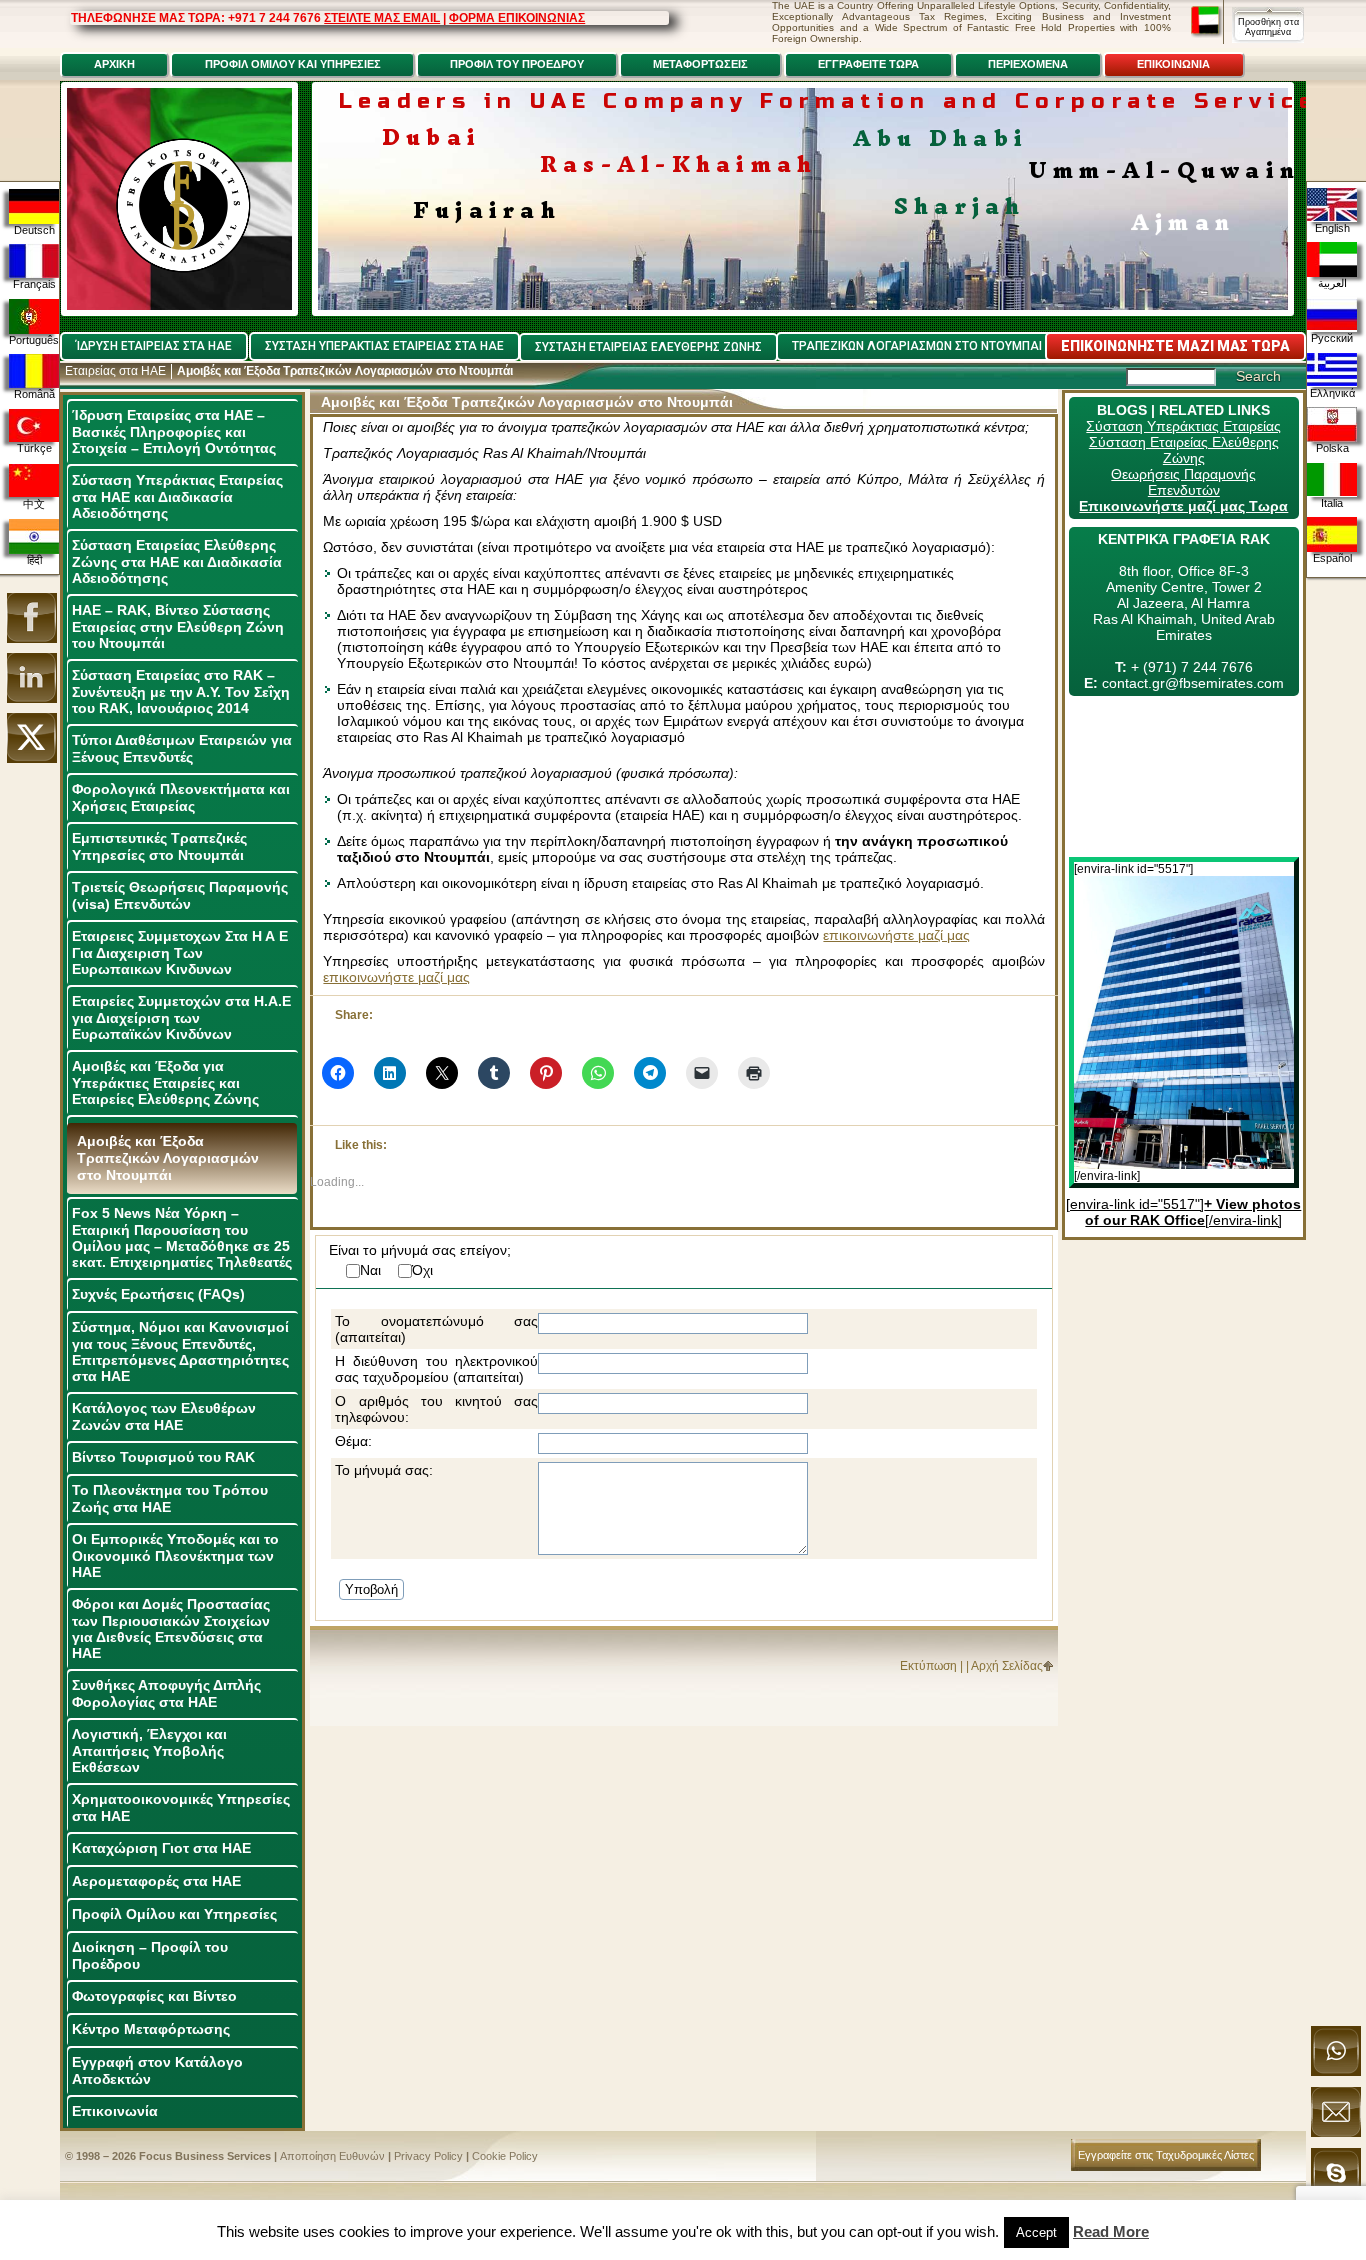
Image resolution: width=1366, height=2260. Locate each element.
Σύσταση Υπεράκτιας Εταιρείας (1183, 426)
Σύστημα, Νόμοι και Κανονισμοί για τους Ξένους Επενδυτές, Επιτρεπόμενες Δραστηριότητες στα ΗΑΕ (180, 1351)
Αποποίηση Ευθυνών (332, 2156)
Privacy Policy (428, 2156)
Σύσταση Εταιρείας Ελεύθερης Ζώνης (1184, 450)
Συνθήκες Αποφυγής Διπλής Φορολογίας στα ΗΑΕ (166, 1693)
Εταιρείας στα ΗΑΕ (115, 371)
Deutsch (34, 230)
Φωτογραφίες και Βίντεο (154, 1996)
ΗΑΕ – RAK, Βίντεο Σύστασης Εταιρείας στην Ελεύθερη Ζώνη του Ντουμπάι (178, 626)
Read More (1111, 2231)
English (1332, 228)
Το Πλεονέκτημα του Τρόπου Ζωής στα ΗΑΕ (170, 1498)
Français (34, 284)
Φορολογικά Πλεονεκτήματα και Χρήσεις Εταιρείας (181, 797)
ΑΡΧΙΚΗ (114, 64)
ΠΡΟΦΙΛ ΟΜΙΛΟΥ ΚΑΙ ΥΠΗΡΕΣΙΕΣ (293, 64)
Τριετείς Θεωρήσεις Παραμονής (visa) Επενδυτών (180, 895)
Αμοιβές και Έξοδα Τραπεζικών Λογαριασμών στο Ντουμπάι (168, 1158)
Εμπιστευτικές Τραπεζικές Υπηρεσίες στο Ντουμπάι (159, 846)
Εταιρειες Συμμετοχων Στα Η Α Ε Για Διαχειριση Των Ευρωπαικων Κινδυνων (180, 952)
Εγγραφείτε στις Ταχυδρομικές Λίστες (1166, 2155)
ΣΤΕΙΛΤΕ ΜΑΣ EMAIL (382, 18)
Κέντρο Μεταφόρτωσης (151, 2029)
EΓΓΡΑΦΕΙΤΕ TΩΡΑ (868, 64)
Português (34, 340)
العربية (1332, 283)
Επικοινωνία (115, 2111)
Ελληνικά (1332, 393)
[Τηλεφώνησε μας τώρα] (1336, 2072)
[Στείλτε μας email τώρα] (1336, 2133)
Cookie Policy (505, 2156)
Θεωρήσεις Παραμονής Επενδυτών (1183, 482)
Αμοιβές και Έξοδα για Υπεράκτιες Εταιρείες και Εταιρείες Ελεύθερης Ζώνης (165, 1082)
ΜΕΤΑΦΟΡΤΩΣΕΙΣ (700, 64)
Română (34, 394)
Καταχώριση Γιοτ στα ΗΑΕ (161, 1848)
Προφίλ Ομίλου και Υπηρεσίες (174, 1914)
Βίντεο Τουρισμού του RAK (163, 1457)
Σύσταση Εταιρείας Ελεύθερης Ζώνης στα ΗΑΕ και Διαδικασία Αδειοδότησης (177, 561)
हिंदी (34, 560)
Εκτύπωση (928, 1666)
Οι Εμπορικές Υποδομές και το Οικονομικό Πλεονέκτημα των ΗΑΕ (175, 1555)
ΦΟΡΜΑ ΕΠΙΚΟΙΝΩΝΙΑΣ (517, 18)
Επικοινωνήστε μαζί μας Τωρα (1183, 506)
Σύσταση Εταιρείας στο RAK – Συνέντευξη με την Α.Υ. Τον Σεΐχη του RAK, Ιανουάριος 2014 (181, 691)
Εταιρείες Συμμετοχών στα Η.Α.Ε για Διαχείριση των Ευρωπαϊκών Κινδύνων (181, 1017)
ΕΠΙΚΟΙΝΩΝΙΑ (1173, 64)
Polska (1332, 448)
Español (1332, 558)
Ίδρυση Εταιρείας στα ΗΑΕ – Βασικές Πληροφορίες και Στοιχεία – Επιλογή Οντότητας (174, 431)
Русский (1332, 338)
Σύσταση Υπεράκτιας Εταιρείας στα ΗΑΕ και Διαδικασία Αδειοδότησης (177, 496)
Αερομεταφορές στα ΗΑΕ (156, 1881)
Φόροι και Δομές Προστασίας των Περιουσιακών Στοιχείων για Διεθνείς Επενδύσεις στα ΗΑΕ (171, 1628)
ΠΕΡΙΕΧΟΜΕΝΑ (1028, 64)
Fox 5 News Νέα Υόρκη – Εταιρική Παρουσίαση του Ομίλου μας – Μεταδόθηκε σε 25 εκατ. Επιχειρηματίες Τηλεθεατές (182, 1237)
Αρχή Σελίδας (1007, 1666)
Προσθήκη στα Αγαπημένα (1268, 27)
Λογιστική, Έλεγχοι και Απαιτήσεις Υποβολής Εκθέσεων (149, 1750)
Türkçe (34, 448)
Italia (1332, 503)
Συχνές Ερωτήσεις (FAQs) (158, 1294)
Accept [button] (1036, 2232)
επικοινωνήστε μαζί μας (896, 935)
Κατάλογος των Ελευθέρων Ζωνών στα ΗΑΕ (164, 1416)
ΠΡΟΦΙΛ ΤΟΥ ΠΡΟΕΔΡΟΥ (517, 64)
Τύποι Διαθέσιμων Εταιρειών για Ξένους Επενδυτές (182, 748)
